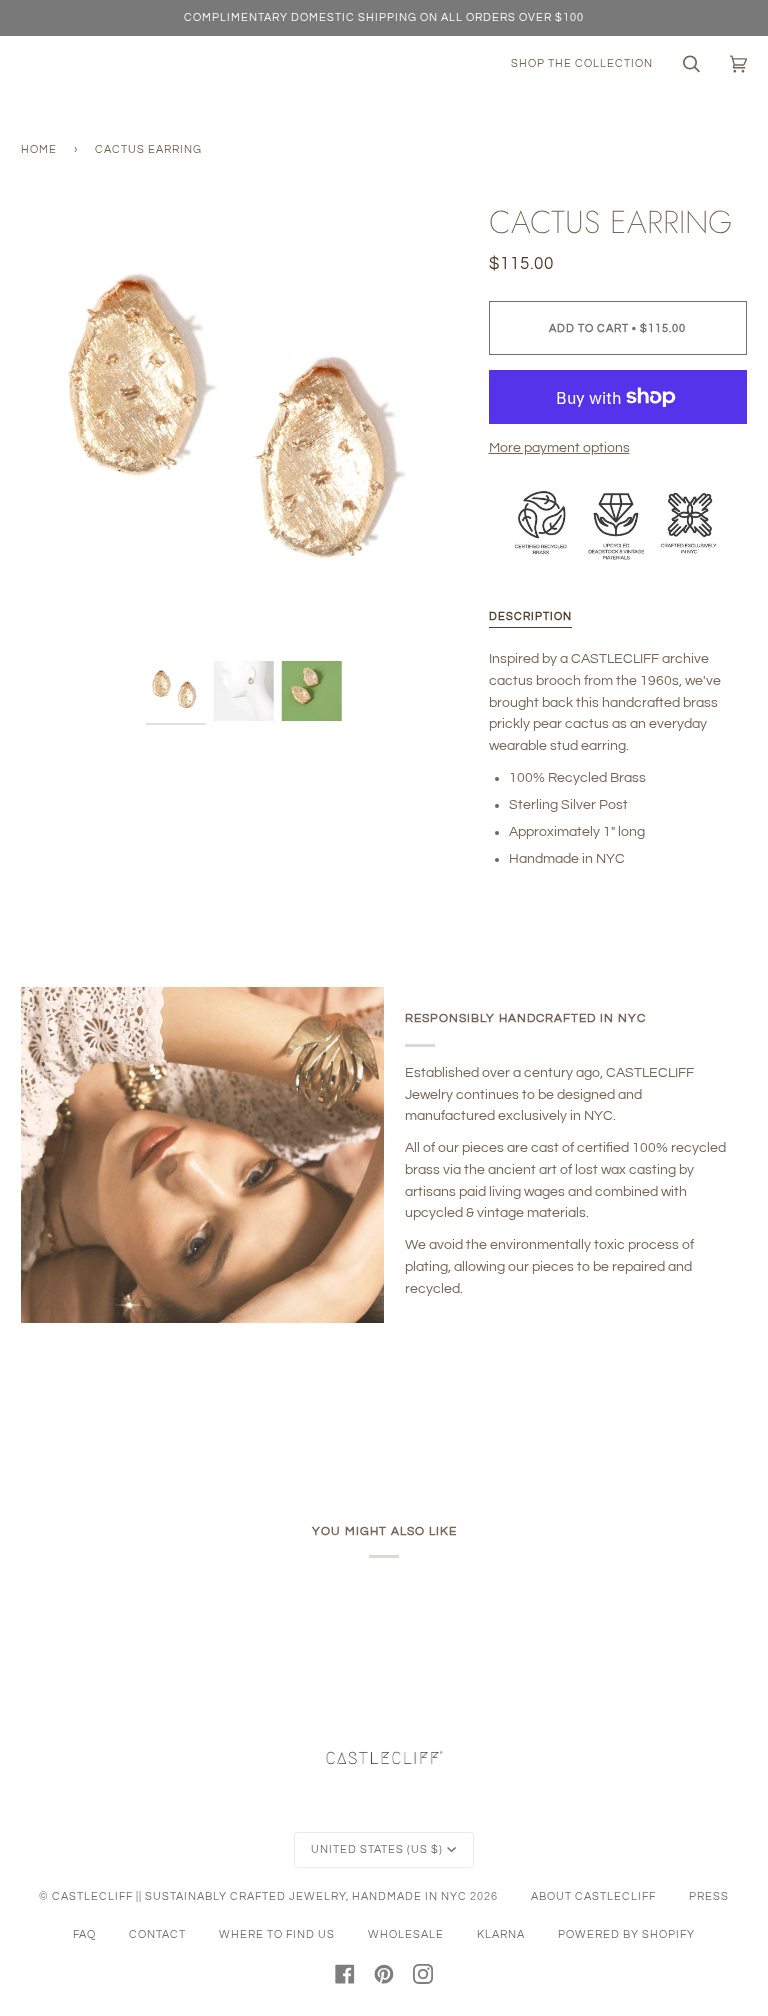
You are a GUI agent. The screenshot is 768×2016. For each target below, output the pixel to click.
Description (530, 616)
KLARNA (501, 1934)
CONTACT (157, 1934)
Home (39, 149)
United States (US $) (377, 1849)
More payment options (559, 448)
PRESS (709, 1896)
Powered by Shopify (626, 1934)
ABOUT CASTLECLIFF (593, 1896)
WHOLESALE (406, 1934)
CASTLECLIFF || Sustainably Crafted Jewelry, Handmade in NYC (259, 1896)
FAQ (84, 1934)
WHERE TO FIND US (277, 1934)
